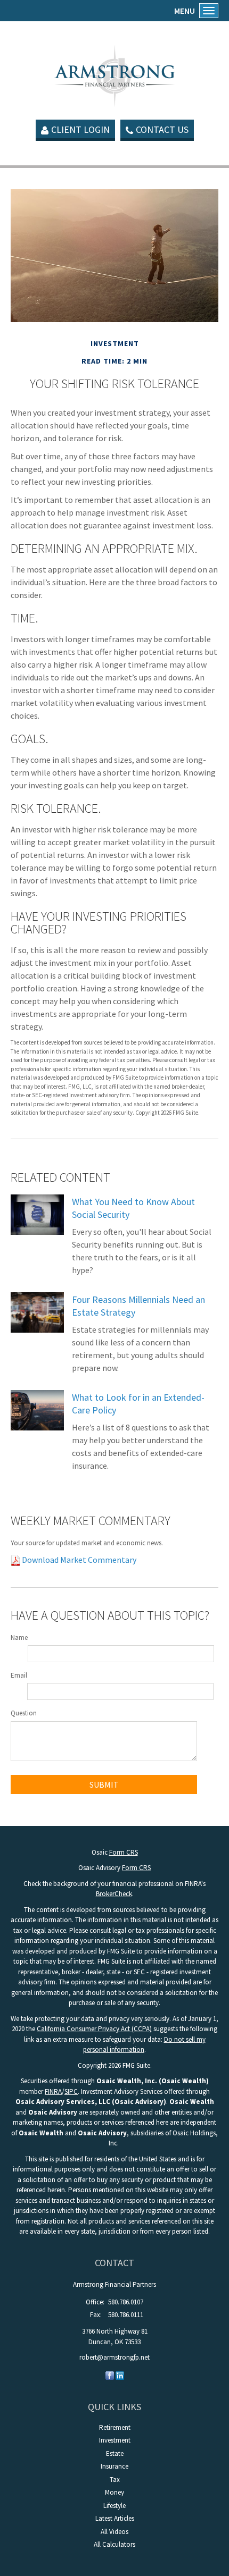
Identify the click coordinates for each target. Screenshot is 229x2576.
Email (19, 1675)
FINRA (53, 2091)
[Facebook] (110, 2375)
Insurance (114, 2466)
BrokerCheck (114, 1894)
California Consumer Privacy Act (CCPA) (94, 2029)
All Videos (114, 2532)
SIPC (71, 2091)
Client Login (80, 129)
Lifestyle (114, 2506)
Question (24, 1713)
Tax (115, 2480)
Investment (115, 2440)
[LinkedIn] (120, 2375)
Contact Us (162, 129)
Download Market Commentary (78, 1560)
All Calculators (114, 2544)
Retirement (115, 2427)
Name (19, 1638)
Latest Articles (115, 2518)
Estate (115, 2453)
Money (114, 2492)
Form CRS (124, 1852)
